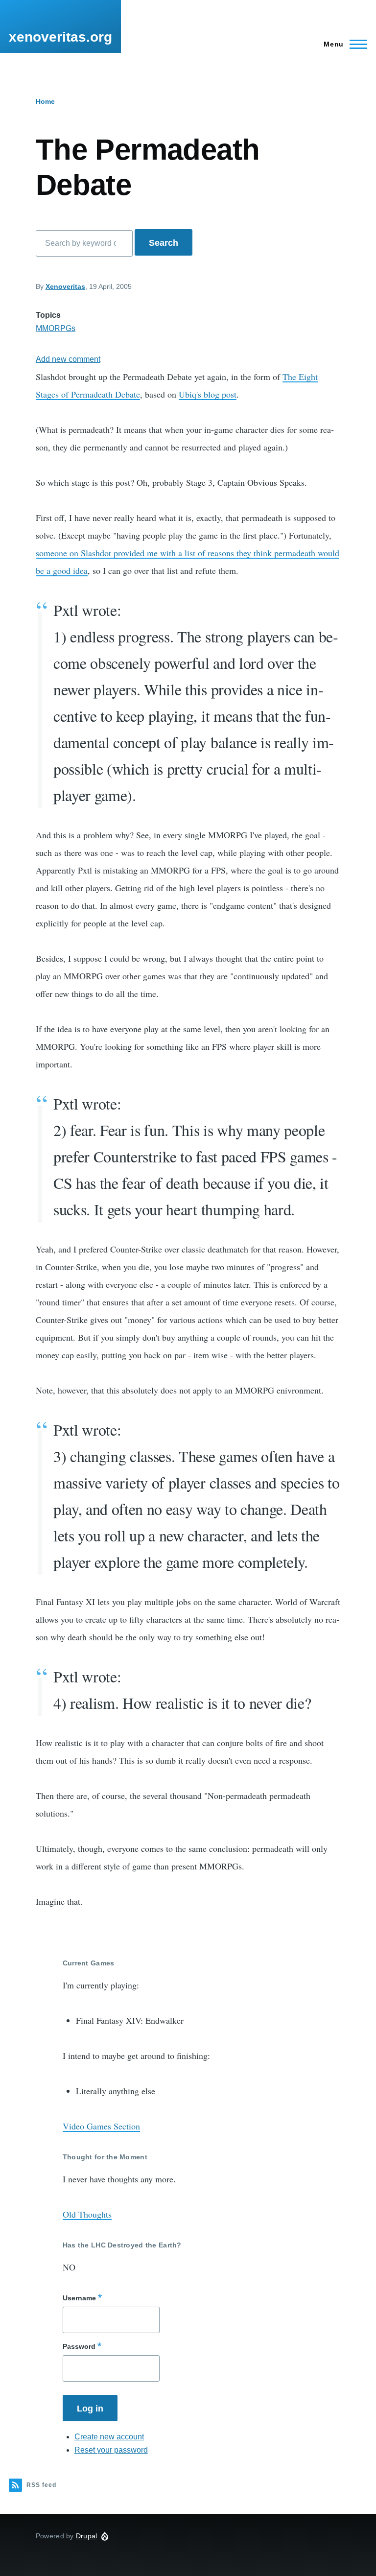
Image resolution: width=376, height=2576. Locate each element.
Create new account (109, 2437)
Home (45, 101)
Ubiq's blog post (208, 394)
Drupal (87, 2536)
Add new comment (68, 359)
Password (79, 2346)
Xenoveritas (65, 286)
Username (79, 2298)
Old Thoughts (87, 2214)
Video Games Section (101, 2126)
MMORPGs (56, 328)
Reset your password (111, 2450)
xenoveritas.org (60, 37)
